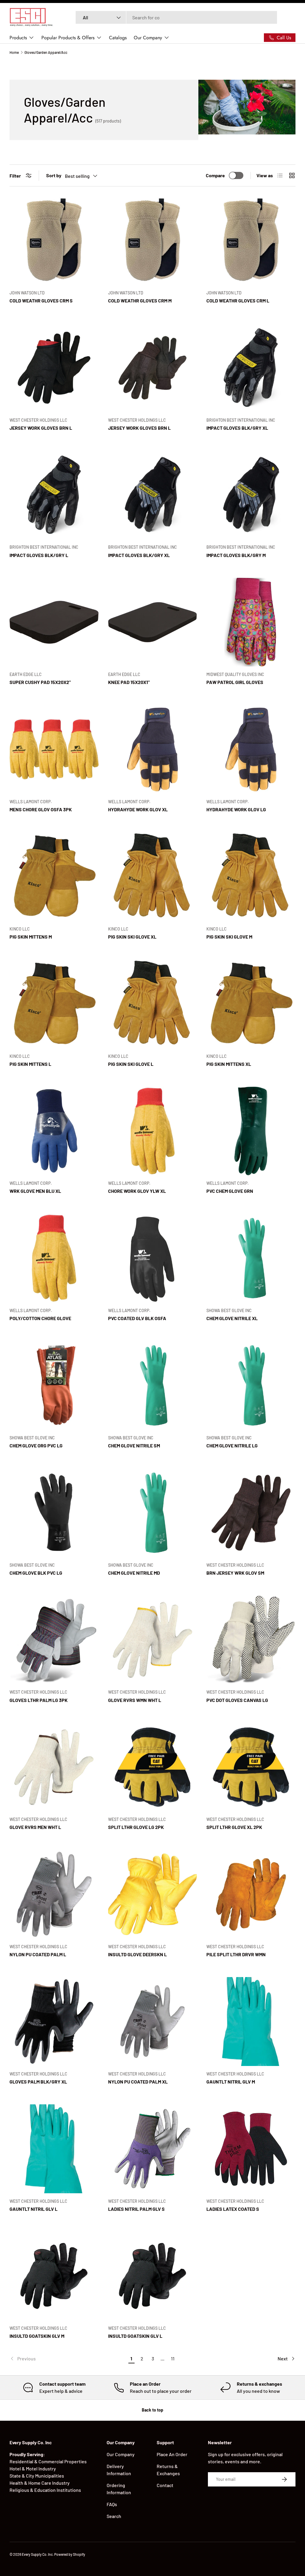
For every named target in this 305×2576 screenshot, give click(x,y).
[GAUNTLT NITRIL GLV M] (251, 2022)
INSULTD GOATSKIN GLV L (135, 2336)
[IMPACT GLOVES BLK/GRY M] (251, 495)
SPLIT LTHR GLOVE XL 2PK (234, 1827)
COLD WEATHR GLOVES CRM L (238, 301)
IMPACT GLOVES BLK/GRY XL (237, 428)
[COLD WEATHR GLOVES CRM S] (54, 240)
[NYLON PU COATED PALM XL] (153, 2022)
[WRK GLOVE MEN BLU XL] (54, 1131)
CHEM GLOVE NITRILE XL (232, 1318)
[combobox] (176, 17)
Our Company (121, 2454)
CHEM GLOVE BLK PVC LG (36, 1573)
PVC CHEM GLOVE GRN (230, 1191)
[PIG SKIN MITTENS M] (54, 877)
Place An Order (172, 2454)
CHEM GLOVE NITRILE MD (134, 1573)
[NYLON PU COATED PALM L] (54, 1894)
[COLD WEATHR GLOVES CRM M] (153, 240)
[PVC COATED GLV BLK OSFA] (153, 1258)
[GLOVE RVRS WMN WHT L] (153, 1640)
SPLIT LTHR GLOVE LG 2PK (136, 1827)
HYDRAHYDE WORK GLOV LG (236, 809)
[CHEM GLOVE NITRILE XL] (251, 1258)
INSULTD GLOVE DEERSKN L (137, 1954)
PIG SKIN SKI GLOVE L (131, 1064)
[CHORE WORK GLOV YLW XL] (153, 1131)
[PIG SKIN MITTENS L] (54, 1004)
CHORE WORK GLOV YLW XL (137, 1191)
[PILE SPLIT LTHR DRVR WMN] (251, 1894)
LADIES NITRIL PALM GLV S (136, 2209)
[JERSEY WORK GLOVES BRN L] (54, 368)
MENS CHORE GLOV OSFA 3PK (41, 809)
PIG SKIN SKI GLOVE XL (132, 937)
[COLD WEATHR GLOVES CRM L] (251, 240)
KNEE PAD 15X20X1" (129, 682)
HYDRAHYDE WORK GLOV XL (138, 809)
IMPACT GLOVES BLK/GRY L (39, 555)
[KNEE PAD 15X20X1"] (153, 622)
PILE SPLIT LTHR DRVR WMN (236, 1954)
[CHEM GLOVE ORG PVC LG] (54, 1385)
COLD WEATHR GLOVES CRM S (41, 301)
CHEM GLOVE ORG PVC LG (36, 1445)
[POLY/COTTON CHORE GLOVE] (54, 1258)
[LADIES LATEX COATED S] (251, 2149)
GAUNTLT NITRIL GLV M (231, 2082)
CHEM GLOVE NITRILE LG (232, 1445)
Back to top (152, 2410)
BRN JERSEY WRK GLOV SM (235, 1573)
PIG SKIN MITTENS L (30, 1064)
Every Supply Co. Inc (37, 2554)
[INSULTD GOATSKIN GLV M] (54, 2276)
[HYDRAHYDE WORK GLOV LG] (251, 749)
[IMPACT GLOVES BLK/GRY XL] (251, 368)
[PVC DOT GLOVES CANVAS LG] (251, 1640)
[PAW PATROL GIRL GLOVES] (251, 622)
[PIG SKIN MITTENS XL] (251, 1004)
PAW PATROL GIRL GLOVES (235, 682)
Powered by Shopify (70, 2554)
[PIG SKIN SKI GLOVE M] (251, 877)
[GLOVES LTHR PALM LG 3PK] (54, 1640)
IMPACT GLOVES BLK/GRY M (236, 555)
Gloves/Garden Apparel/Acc (46, 52)
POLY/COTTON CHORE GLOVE (40, 1318)
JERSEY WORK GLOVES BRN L (41, 428)
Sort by (54, 175)
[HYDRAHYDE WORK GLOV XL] (153, 749)
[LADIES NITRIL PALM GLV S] (153, 2149)
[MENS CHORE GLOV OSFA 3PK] (54, 749)
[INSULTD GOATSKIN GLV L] (153, 2276)
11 (173, 2358)
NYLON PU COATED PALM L (38, 1954)
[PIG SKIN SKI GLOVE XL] (153, 877)
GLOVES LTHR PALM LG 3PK (39, 1700)
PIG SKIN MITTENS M (31, 937)
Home (14, 52)
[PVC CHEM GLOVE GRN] (251, 1131)
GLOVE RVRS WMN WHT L (135, 1700)
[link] (68, 2359)
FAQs (112, 2504)
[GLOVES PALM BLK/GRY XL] (54, 2022)
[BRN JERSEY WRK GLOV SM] (251, 1513)
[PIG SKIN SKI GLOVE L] (153, 1004)
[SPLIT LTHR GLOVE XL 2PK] (251, 1767)
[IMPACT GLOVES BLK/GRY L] (54, 495)
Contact (165, 2485)
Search (114, 2516)
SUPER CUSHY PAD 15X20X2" (40, 682)
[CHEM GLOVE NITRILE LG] (251, 1385)
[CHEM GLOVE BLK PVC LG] (54, 1513)
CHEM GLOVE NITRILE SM (134, 1445)
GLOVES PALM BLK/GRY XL (38, 2082)
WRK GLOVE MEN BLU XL (35, 1191)
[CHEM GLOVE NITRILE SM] (153, 1385)
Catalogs (118, 38)
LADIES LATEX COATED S (233, 2209)
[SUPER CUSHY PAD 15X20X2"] (54, 622)
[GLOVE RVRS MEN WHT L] (54, 1767)
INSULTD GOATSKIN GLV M (37, 2336)
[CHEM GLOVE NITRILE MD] (153, 1513)
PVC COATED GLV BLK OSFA (137, 1318)
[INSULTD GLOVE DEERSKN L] (153, 1894)
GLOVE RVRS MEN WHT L (35, 1827)
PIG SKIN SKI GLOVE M (229, 937)
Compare (215, 175)
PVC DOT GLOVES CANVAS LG (237, 1700)
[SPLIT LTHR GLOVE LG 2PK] (153, 1767)
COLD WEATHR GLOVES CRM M (140, 301)
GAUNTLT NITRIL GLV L (34, 2209)
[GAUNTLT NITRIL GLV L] (54, 2149)
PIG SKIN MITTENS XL (229, 1064)
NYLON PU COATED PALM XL (138, 2082)
